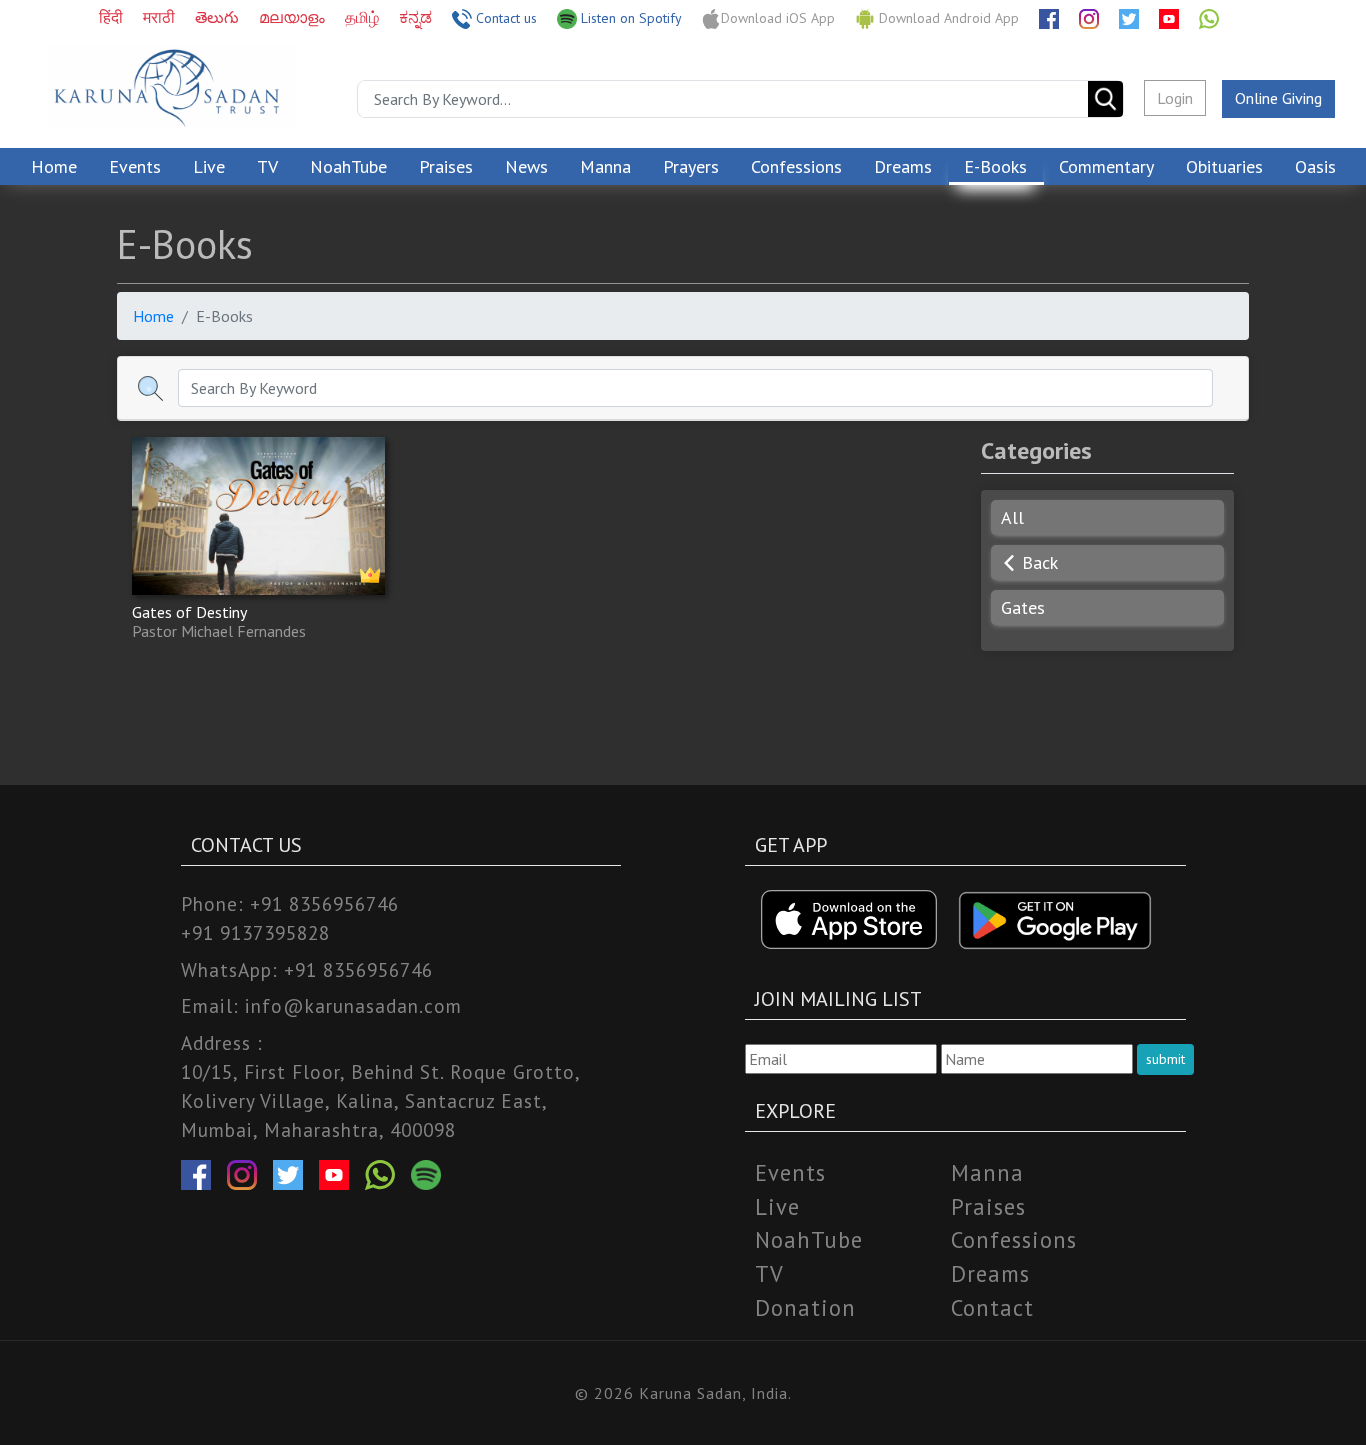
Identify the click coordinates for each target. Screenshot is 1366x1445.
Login (1175, 98)
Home (54, 166)
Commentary (1106, 166)
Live (209, 166)
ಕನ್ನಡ (417, 17)
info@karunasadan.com (353, 1005)
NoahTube (348, 166)
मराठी (161, 17)
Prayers (691, 166)
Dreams (903, 166)
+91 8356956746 (324, 903)
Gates (1023, 607)
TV (267, 166)
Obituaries (1224, 166)
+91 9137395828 (255, 932)
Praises (446, 166)
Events (135, 166)
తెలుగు (219, 17)
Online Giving (1278, 98)
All (1012, 517)
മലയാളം (294, 17)
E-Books (995, 166)
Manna (605, 166)
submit (1165, 1059)
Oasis (1315, 166)
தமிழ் (364, 17)
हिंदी (113, 17)
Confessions (796, 166)
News (526, 166)
